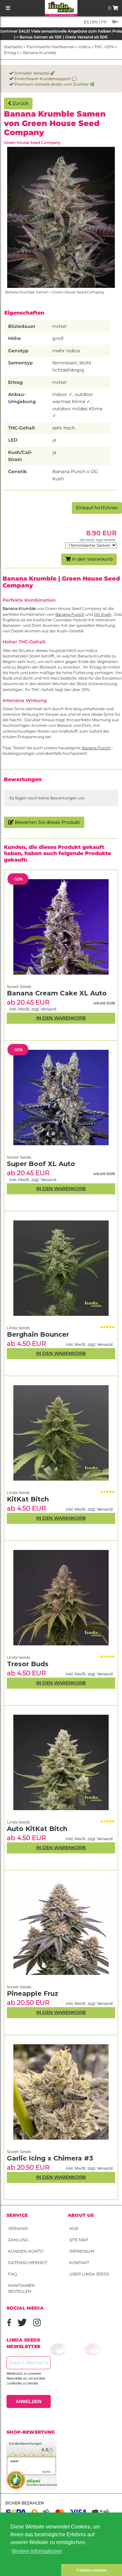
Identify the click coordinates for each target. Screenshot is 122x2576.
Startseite (13, 47)
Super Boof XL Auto (41, 1164)
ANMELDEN (28, 2401)
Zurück (20, 103)
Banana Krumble (40, 53)
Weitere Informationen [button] (37, 2551)
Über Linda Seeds (89, 2274)
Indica (84, 47)
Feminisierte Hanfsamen (50, 47)
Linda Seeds (18, 1822)
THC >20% (104, 47)
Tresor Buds (28, 1664)
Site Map (79, 2240)
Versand (18, 2228)
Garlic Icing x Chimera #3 (50, 2158)
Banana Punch (70, 614)
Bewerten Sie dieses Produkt (47, 822)
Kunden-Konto (26, 2251)
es (86, 22)
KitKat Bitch (28, 1499)
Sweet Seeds (19, 2152)
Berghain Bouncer (38, 1334)
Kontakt (79, 2263)
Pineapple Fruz (33, 1993)
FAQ (13, 2274)
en (95, 22)
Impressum (82, 2251)
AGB (74, 2228)
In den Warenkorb (92, 559)
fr (103, 22)
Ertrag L (12, 53)
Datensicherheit (28, 2263)
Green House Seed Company (32, 142)
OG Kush (103, 614)
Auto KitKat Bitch (37, 1829)
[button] (31, 2570)
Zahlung (18, 2240)
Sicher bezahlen (25, 2503)
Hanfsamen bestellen (21, 2288)
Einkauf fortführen (97, 508)
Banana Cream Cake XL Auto (57, 993)
